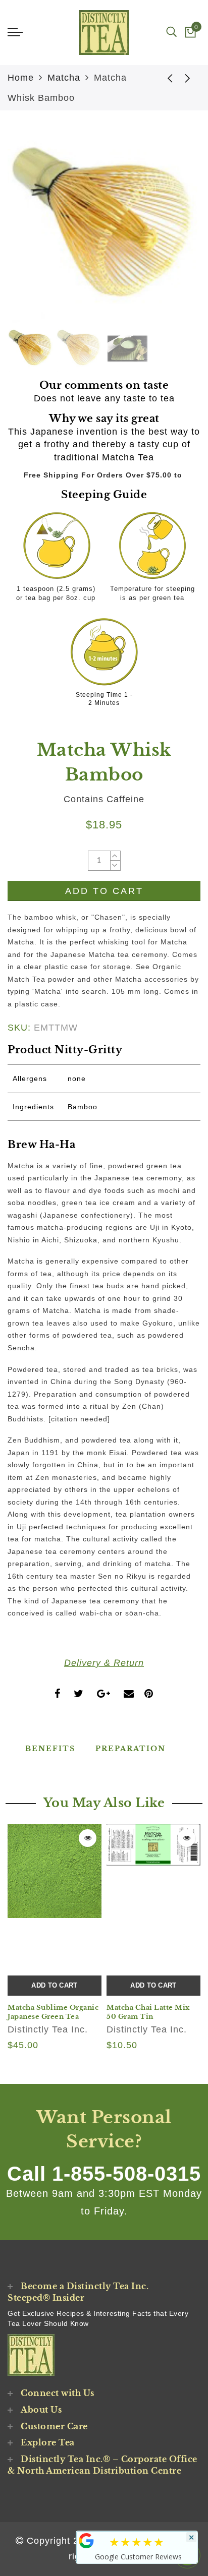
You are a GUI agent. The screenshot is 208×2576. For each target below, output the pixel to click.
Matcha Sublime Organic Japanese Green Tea (53, 2012)
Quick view (88, 1838)
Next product (188, 78)
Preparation (131, 1749)
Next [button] (169, 232)
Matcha (64, 78)
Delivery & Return (104, 1663)
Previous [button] (26, 233)
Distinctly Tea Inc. (48, 2029)
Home (21, 78)
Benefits (50, 1749)
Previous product (163, 78)
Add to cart (54, 1985)
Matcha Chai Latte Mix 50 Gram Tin (148, 2012)
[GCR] (86, 2541)
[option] (104, 227)
